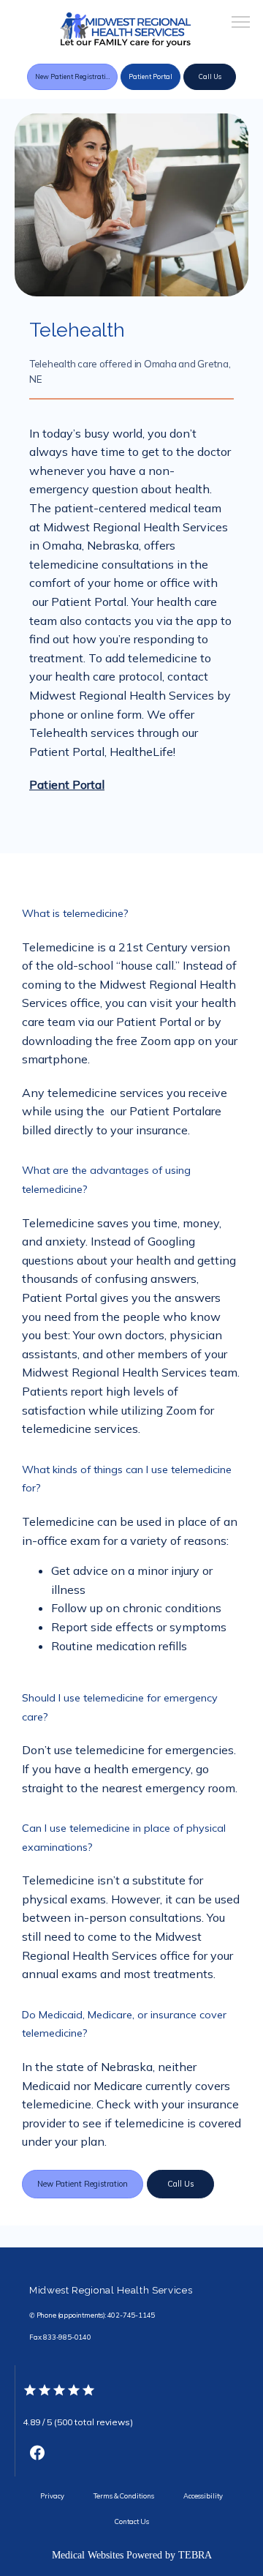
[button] (241, 23)
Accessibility (203, 2496)
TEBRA (195, 2555)
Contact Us (132, 2521)
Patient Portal (67, 785)
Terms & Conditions (124, 2496)
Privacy (52, 2496)
